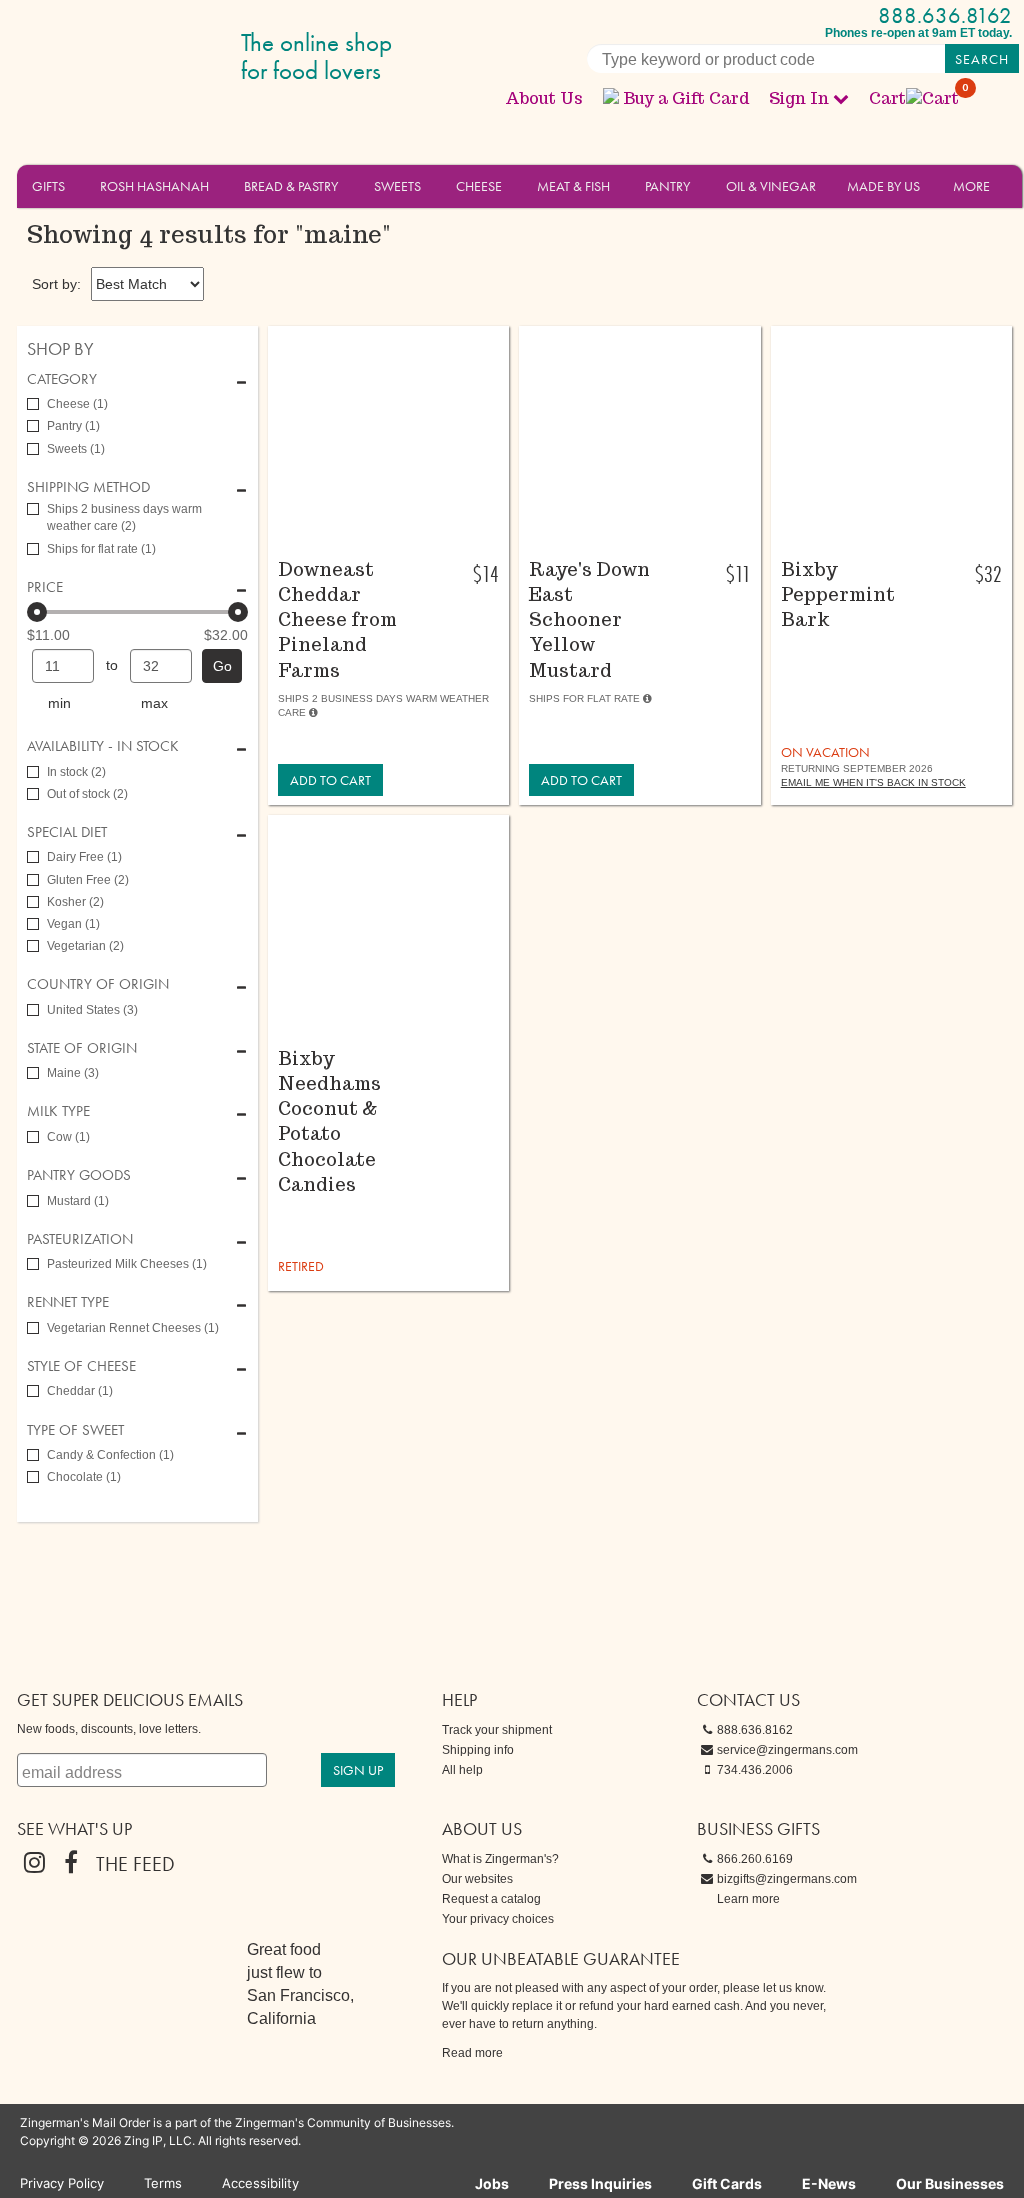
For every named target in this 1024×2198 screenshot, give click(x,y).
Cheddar (80, 1391)
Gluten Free (88, 880)
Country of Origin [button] (98, 984)
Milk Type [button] (58, 1111)
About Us (544, 98)
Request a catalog (491, 1899)
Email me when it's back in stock (873, 782)
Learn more (748, 1899)
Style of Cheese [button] (81, 1366)
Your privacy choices (498, 1919)
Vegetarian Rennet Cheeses (133, 1328)
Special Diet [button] (67, 832)
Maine (73, 1073)
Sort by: (56, 284)
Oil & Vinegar (771, 186)
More (971, 186)
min (59, 703)
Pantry (667, 186)
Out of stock (87, 794)
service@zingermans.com (787, 1750)
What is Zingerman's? (500, 1859)
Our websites (477, 1879)
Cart (915, 98)
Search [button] (982, 59)
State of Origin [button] (82, 1048)
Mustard (78, 1201)
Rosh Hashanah (154, 186)
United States (92, 1010)
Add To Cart (330, 780)
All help (462, 1770)
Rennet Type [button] (68, 1302)
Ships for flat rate (101, 549)
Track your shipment (497, 1730)
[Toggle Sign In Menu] (841, 98)
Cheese (479, 186)
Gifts (48, 186)
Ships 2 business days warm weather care (124, 517)
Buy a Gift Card (686, 98)
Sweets (397, 186)
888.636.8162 (945, 15)
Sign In (799, 98)
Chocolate (84, 1477)
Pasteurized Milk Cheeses (127, 1264)
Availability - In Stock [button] (103, 746)
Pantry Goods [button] (79, 1175)
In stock (76, 772)
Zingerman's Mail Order (172, 57)
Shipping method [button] (88, 487)
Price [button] (45, 587)
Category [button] (62, 379)
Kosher (75, 902)
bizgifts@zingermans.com (787, 1879)
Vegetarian (85, 946)
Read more (472, 2053)
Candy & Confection (110, 1455)
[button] (76, 185)
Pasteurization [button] (80, 1239)
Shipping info (478, 1750)
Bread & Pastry (291, 186)
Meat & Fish (573, 186)
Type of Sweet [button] (75, 1430)
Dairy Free (84, 857)
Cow (68, 1137)
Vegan (73, 924)
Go (222, 666)
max (154, 703)
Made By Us (883, 186)
